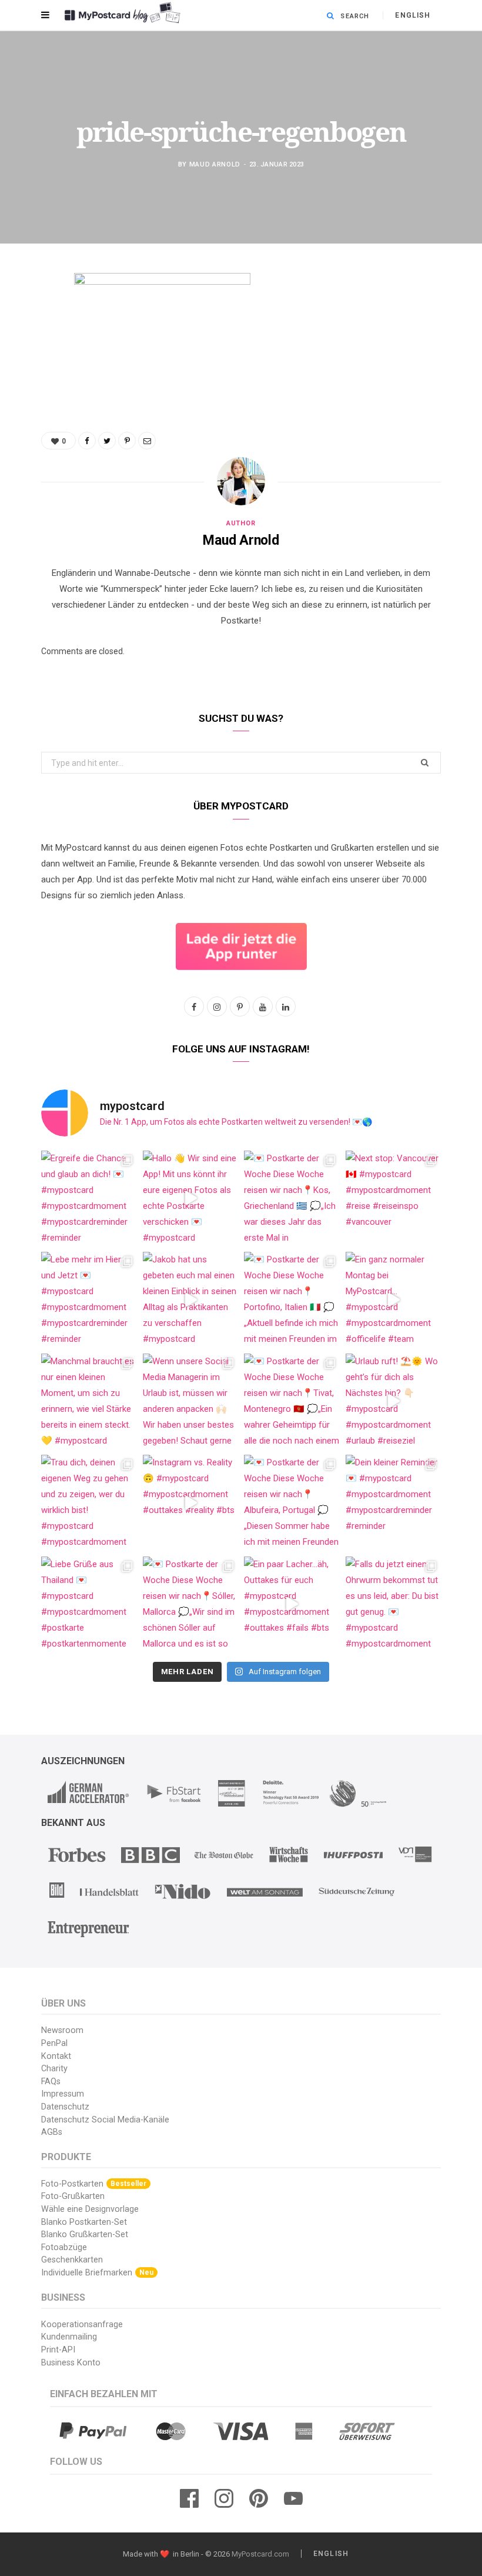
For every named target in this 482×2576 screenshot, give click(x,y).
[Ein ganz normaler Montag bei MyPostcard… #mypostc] (394, 1300)
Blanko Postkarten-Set (84, 2222)
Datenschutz (65, 2107)
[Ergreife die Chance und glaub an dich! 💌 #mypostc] (89, 1199)
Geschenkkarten (72, 2260)
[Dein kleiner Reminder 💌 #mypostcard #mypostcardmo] (394, 1503)
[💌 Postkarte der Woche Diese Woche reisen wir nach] (292, 1199)
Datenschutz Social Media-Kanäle (105, 2120)
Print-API (58, 2350)
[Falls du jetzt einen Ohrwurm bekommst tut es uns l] (394, 1604)
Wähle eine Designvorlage (90, 2209)
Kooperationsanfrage (82, 2325)
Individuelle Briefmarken (97, 2273)
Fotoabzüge (64, 2247)
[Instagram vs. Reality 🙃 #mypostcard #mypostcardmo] (191, 1503)
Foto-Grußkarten (73, 2196)
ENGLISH (413, 15)
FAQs (51, 2082)
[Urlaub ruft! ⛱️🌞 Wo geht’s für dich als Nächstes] (394, 1402)
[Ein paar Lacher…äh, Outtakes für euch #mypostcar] (292, 1604)
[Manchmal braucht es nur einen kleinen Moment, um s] (89, 1402)
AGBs (52, 2132)
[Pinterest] (32, 376)
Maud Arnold (215, 164)
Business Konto (71, 2363)
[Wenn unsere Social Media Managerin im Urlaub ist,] (191, 1402)
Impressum (63, 2094)
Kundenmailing (69, 2337)
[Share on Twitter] (32, 346)
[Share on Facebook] (32, 316)
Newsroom (62, 2030)
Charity (54, 2069)
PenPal (54, 2043)
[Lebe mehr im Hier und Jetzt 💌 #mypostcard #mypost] (89, 1300)
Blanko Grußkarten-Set (85, 2235)
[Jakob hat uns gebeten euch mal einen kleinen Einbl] (191, 1300)
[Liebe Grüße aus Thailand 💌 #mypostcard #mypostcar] (89, 1604)
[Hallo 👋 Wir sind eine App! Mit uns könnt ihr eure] (191, 1199)
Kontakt (56, 2056)
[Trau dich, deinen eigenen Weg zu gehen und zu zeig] (89, 1503)
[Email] (32, 406)
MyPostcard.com (260, 2554)
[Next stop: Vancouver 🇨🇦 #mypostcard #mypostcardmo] (394, 1199)
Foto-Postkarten (94, 2184)
